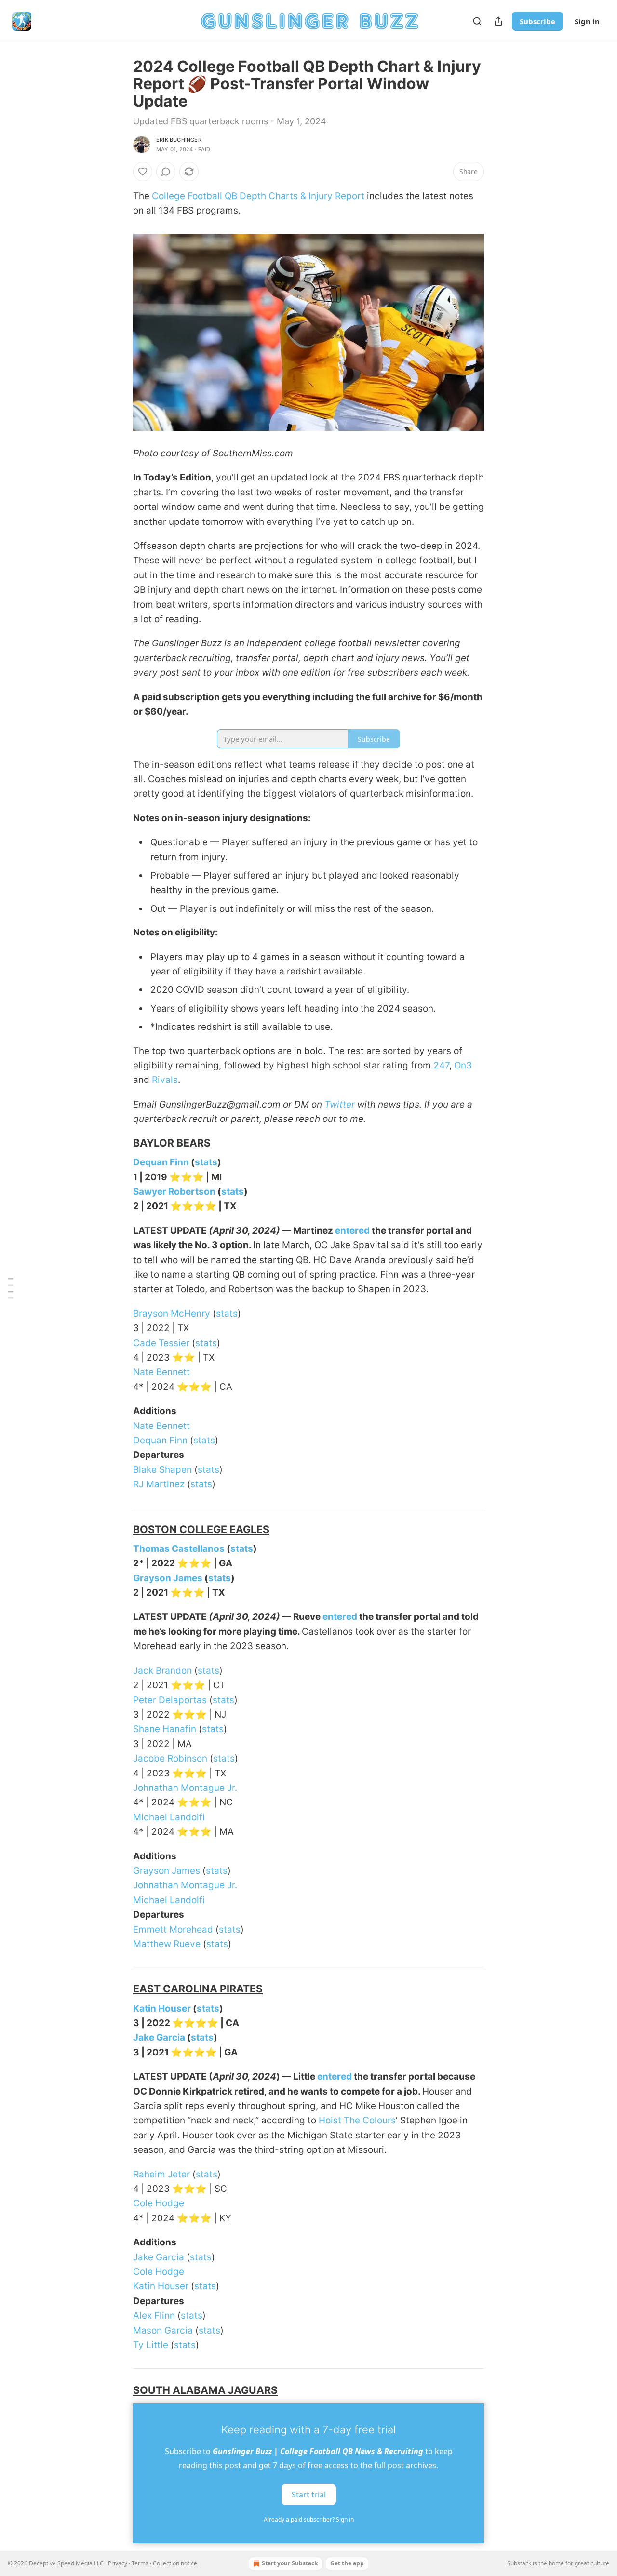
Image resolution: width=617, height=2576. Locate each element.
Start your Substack (290, 2563)
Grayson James (168, 1578)
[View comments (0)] (166, 172)
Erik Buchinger (179, 140)
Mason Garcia (163, 2330)
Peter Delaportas (170, 1700)
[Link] (120, 1143)
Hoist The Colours (357, 2120)
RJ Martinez (159, 1484)
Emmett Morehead (173, 1929)
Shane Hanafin (165, 1729)
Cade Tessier (161, 1343)
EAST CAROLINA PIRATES (198, 1989)
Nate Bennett (161, 1372)
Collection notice (175, 2563)
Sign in (587, 21)
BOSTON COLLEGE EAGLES (201, 1529)
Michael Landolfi (169, 1817)
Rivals (165, 1080)
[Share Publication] (498, 21)
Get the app (347, 2563)
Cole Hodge (159, 2203)
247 (441, 1065)
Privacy (118, 2563)
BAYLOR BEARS (172, 1143)
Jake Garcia (159, 2037)
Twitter (340, 1104)
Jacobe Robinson (170, 1758)
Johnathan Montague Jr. (185, 1788)
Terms (140, 2563)
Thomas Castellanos (179, 1549)
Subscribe (537, 21)
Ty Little (151, 2345)
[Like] (143, 172)
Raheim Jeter (161, 2174)
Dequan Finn (161, 1162)
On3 (463, 1065)
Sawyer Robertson (174, 1192)
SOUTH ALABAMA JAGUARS (205, 2390)
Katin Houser (162, 2009)
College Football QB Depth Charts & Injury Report (258, 196)
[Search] (477, 21)
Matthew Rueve (167, 1944)
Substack (519, 2563)
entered (352, 1231)
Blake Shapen (162, 1470)
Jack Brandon (162, 1671)
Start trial (309, 2495)
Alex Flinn (154, 2316)
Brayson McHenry (172, 1314)
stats (206, 1162)
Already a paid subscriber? (309, 2519)
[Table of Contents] (11, 1288)
